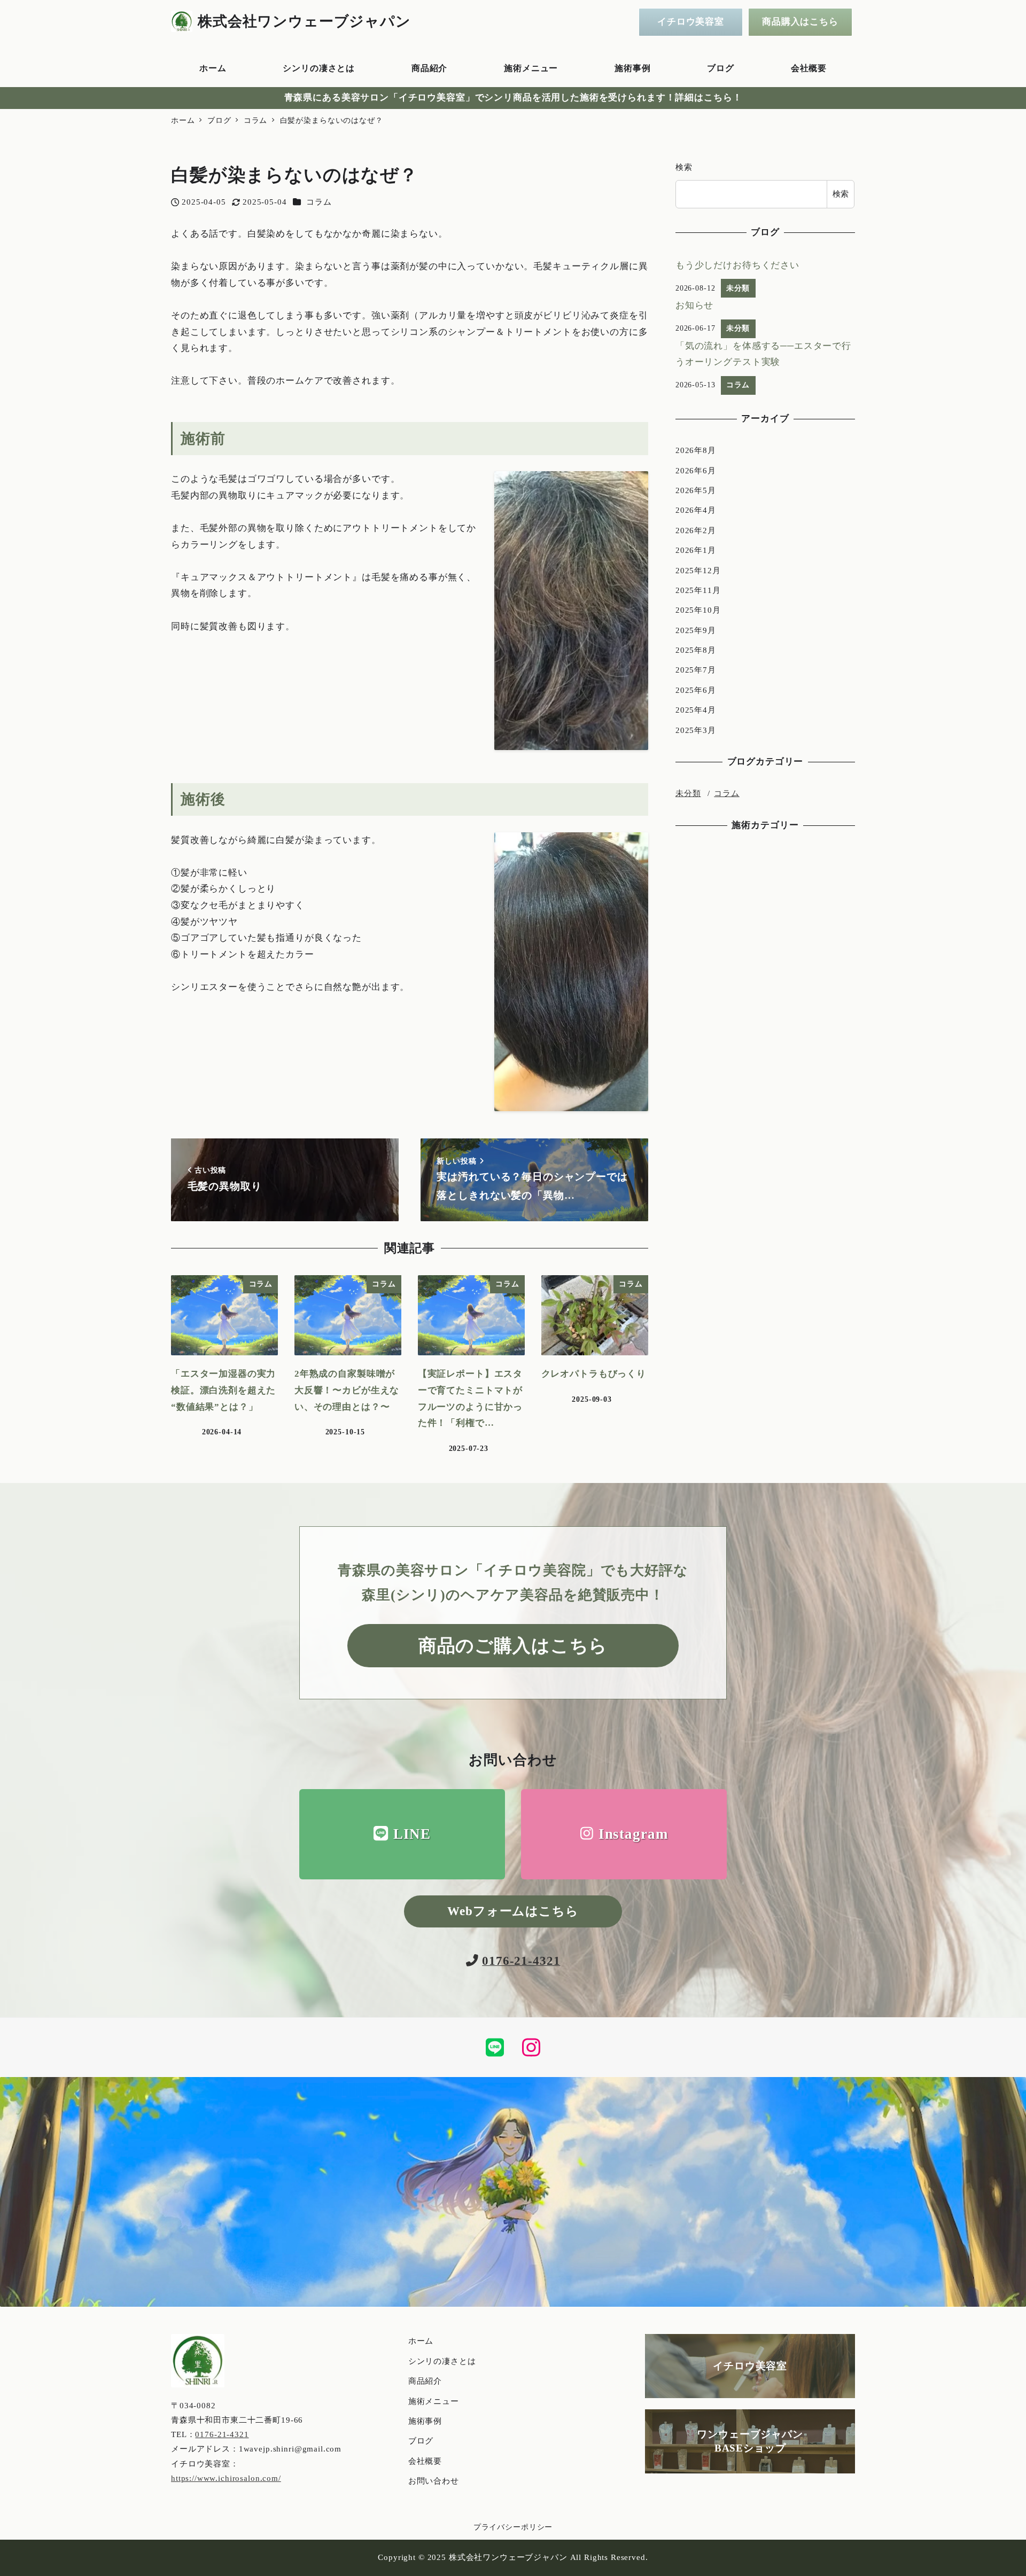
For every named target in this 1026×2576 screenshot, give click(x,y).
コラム (319, 202)
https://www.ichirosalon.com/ (226, 2478)
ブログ (421, 2441)
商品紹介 (425, 2381)
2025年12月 (698, 571)
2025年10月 (698, 610)
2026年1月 (696, 550)
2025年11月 (698, 590)
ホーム (421, 2341)
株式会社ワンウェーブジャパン (304, 21)
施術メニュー (434, 2401)
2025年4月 (696, 710)
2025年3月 (696, 730)
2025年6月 (696, 690)
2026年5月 (696, 490)
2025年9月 (696, 630)
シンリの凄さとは (442, 2361)
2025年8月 (696, 650)
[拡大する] (634, 485)
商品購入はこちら (800, 22)
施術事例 (425, 2421)
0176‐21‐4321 (222, 2434)
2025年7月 (696, 670)
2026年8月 (696, 450)
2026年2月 (696, 530)
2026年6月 (696, 471)
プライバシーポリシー (513, 2527)
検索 (684, 167)
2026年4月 (696, 510)
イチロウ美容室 (691, 22)
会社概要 (425, 2461)
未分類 (688, 794)
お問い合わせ (434, 2481)
